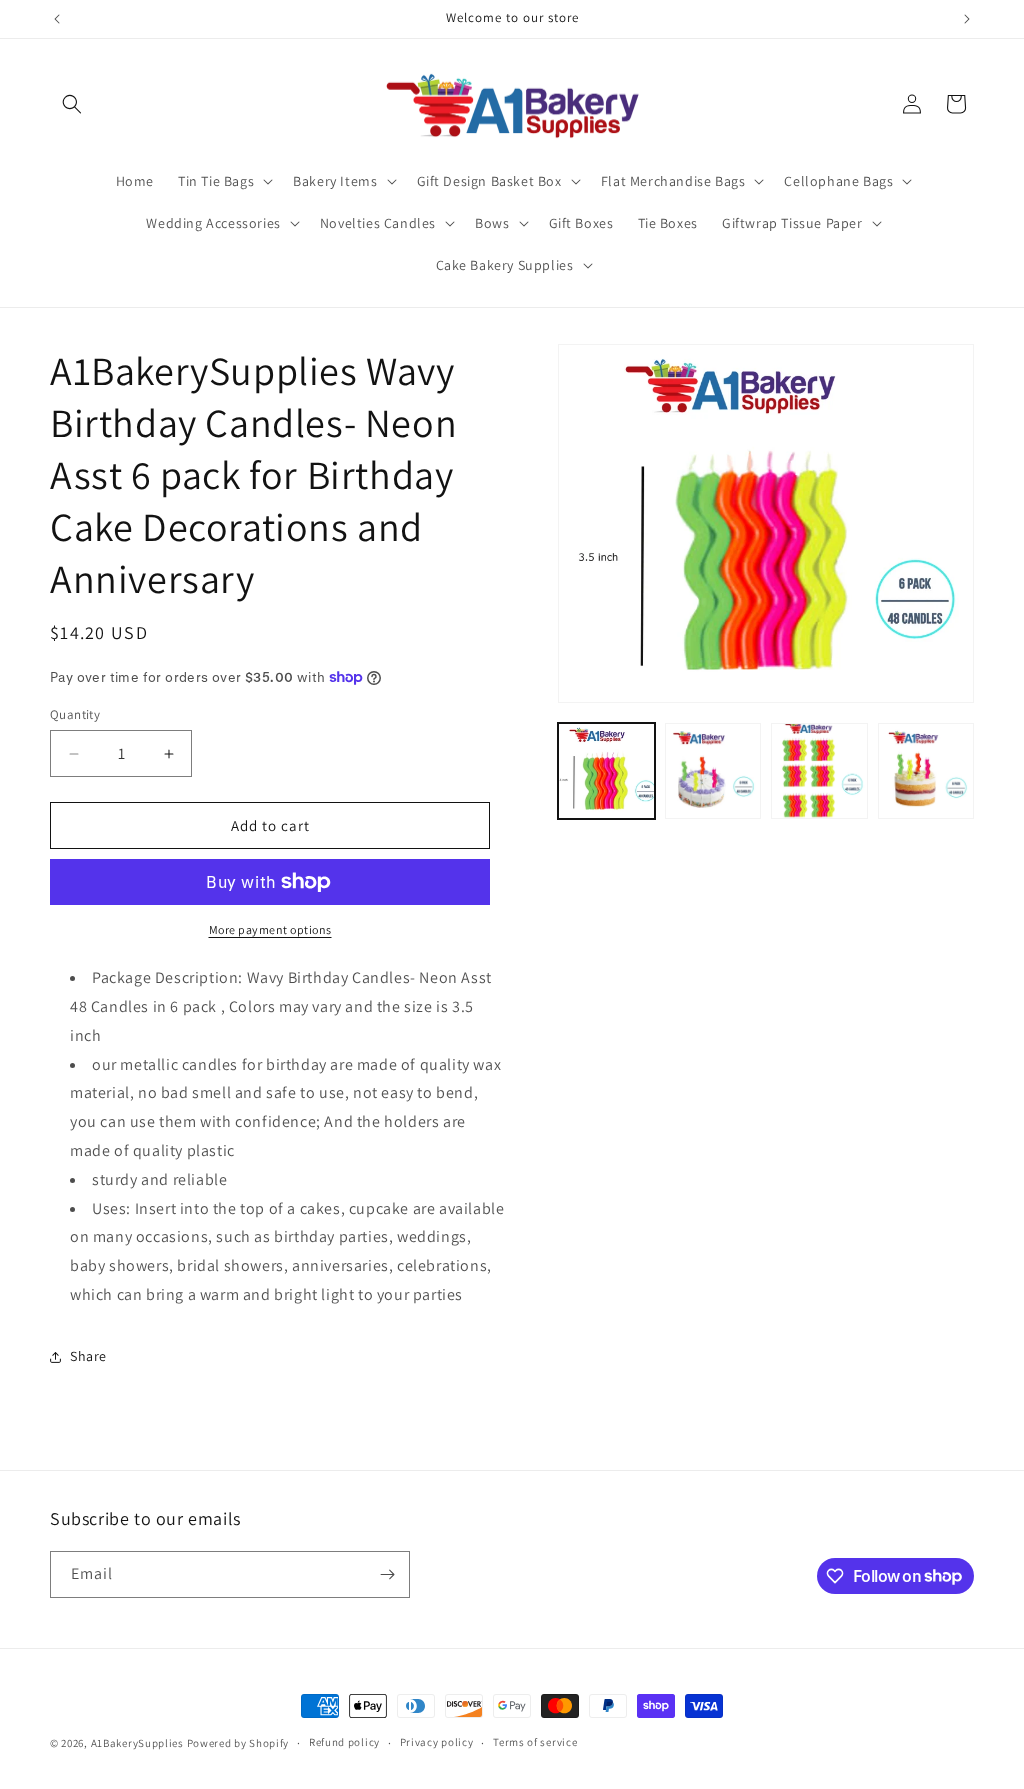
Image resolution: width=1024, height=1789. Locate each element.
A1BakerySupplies (137, 1743)
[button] (72, 104)
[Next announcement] (967, 19)
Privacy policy (437, 1742)
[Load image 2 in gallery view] (713, 771)
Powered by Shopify (238, 1743)
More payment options (270, 929)
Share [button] (88, 1356)
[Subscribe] (387, 1574)
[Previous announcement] (57, 19)
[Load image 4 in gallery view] (926, 771)
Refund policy (344, 1742)
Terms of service (535, 1742)
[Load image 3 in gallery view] (819, 771)
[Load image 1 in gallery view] (606, 771)
